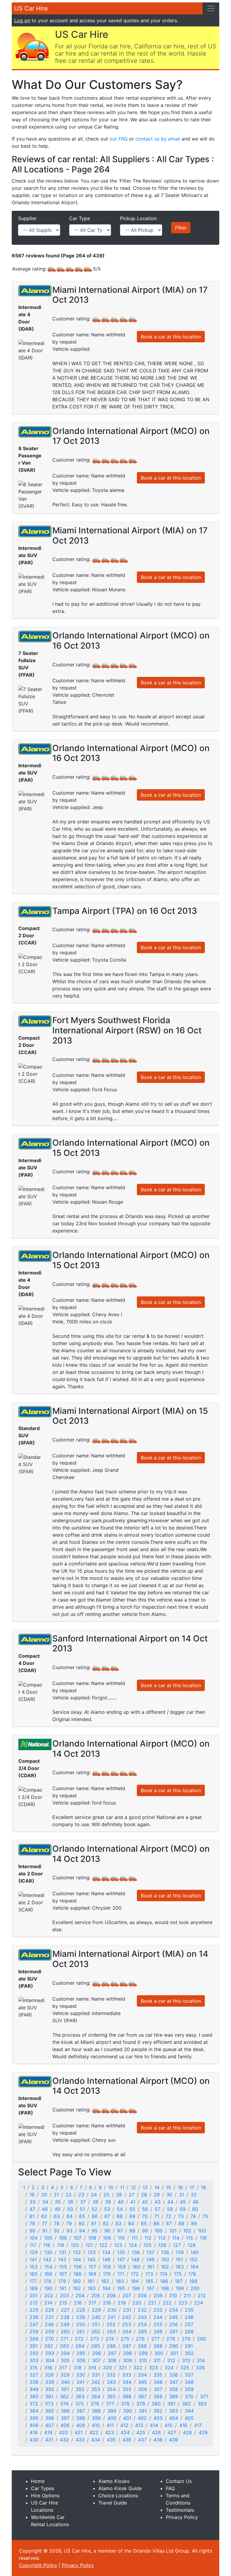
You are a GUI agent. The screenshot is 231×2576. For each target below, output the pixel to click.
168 (77, 2274)
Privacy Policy (182, 2517)
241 (111, 2317)
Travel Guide (113, 2503)
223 (183, 2303)
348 (189, 2382)
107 (78, 2238)
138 (165, 2252)
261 (80, 2332)
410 (96, 2425)
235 (189, 2310)
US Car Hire (31, 8)
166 (48, 2274)
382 (186, 2404)
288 (142, 2346)
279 (186, 2339)
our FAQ (119, 139)
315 (34, 2368)
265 (143, 2332)
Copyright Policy (38, 2565)
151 (179, 2259)
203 (64, 2296)
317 (63, 2368)
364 (96, 2396)
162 (165, 2267)
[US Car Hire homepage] (32, 46)
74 (193, 2216)
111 (135, 2238)
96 (107, 2231)
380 (156, 2404)
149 (150, 2259)
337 (189, 2375)
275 (125, 2339)
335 (158, 2375)
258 (34, 2332)
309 (128, 2360)
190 (48, 2288)
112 (148, 2238)
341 (80, 2382)
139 (180, 2252)
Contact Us (179, 2481)
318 (77, 2368)
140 (194, 2252)
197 (150, 2288)
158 (107, 2267)
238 (65, 2317)
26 (119, 2195)
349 (34, 2389)
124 (133, 2245)
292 (34, 2353)
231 (127, 2310)
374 (64, 2404)
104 (34, 2238)
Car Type (80, 218)
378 (125, 2404)
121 (89, 2245)
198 (165, 2288)
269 (34, 2339)
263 (111, 2332)
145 (92, 2259)
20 (44, 2195)
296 (97, 2353)
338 (34, 2382)
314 (201, 2360)
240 (96, 2317)
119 (60, 2245)
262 (96, 2332)
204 (80, 2296)
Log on (22, 20)
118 (47, 2245)
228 (81, 2310)
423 (109, 2432)
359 (189, 2389)
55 (132, 2209)
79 (69, 2223)
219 (122, 2303)
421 (79, 2432)
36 (70, 2202)
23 (81, 2195)
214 (48, 2303)
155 (63, 2267)
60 (195, 2209)
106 (63, 2238)
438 (158, 2440)
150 (165, 2259)
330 (81, 2375)
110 (121, 2238)
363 (80, 2396)
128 (191, 2245)
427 (172, 2432)
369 (174, 2396)
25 (106, 2195)
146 (106, 2259)
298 (128, 2353)
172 (135, 2274)
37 (83, 2202)
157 (92, 2267)
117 (33, 2245)
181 (91, 2281)
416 (183, 2425)
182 (105, 2281)
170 (107, 2274)
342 (96, 2382)
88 (181, 2223)
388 (96, 2411)
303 (34, 2360)
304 (50, 2360)
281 (34, 2346)
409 (81, 2425)
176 (192, 2274)
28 (144, 2195)
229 (96, 2310)
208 (142, 2296)
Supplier (27, 218)
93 (69, 2231)
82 (106, 2223)
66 (95, 2216)
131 (63, 2252)
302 (189, 2353)
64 (69, 2216)
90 (32, 2231)
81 (94, 2223)
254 (142, 2324)
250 (81, 2324)
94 (82, 2231)
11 (122, 2187)
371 (204, 2396)
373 (49, 2404)
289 (158, 2346)
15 (169, 2187)
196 (136, 2288)
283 (64, 2346)
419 (48, 2432)
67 (107, 2216)
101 (173, 2231)
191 (63, 2288)
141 (33, 2259)
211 (187, 2296)
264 (127, 2332)
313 (186, 2360)
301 (174, 2353)
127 (177, 2245)
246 (189, 2317)
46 (196, 2202)
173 (149, 2274)
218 (107, 2303)
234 (174, 2310)
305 (65, 2360)
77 (45, 2223)
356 (143, 2389)
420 (63, 2432)
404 (174, 2418)
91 (45, 2231)
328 (49, 2375)
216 (78, 2303)
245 (174, 2317)
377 (110, 2404)
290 (174, 2346)
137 (150, 2252)
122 (103, 2245)
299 (143, 2353)
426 (156, 2432)
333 (127, 2375)
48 (45, 2209)
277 (156, 2339)
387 (81, 2411)
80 (82, 2223)
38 (95, 2202)
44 (170, 2202)
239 (81, 2317)
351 (65, 2389)
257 (189, 2324)
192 (77, 2288)
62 (44, 2216)
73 (181, 2216)
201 (34, 2296)
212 (202, 2296)
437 (142, 2440)
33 (32, 2202)
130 (48, 2252)
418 (34, 2432)
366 (127, 2396)
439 (174, 2440)
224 (199, 2303)
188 (193, 2281)
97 (120, 2231)
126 (162, 2245)
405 (189, 2418)
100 (159, 2231)
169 (92, 2274)
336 (174, 2375)
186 (164, 2281)
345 (143, 2382)
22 (69, 2195)
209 (158, 2296)
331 (96, 2375)
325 (185, 2368)
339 (50, 2382)
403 (158, 2418)
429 (203, 2432)
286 (111, 2346)
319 (92, 2368)
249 (65, 2324)
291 (189, 2346)
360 (34, 2396)
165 (34, 2274)
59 (183, 2209)
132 (77, 2252)
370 (189, 2396)
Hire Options (45, 2496)
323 (153, 2368)
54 (120, 2209)
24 (94, 2195)
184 (135, 2281)
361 (49, 2396)
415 (169, 2425)
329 (65, 2375)
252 (111, 2324)
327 (34, 2375)
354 (111, 2389)
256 (174, 2324)
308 (112, 2360)
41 (133, 2202)
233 (158, 2310)
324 (169, 2368)
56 (145, 2209)
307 (96, 2360)
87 (169, 2223)
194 (106, 2288)
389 (112, 2411)
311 (157, 2360)
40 (121, 2202)
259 (50, 2332)
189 (34, 2288)
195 (121, 2288)
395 (34, 2418)
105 (48, 2238)
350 (50, 2389)
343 (111, 2382)
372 (34, 2404)
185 (149, 2281)
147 (121, 2259)
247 (34, 2324)
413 (139, 2425)
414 (154, 2425)
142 (47, 2259)
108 (92, 2238)
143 (62, 2259)
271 (64, 2339)
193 (92, 2288)
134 (106, 2252)
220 (137, 2303)
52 (94, 2209)
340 (65, 2382)
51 (82, 2209)
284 (80, 2346)
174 (163, 2274)
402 (142, 2418)
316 (48, 2368)
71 (157, 2216)
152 (194, 2259)
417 (198, 2425)
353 (96, 2389)
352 (80, 2389)
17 (192, 2187)
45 (183, 2202)
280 (202, 2339)
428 (187, 2432)
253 (127, 2324)
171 (121, 2274)
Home (38, 2481)
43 (158, 2202)
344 (127, 2382)
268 (189, 2332)
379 (141, 2404)
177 (33, 2281)
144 (77, 2259)
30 (169, 2195)
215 (63, 2303)
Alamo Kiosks (114, 2481)
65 (82, 2216)
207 (127, 2296)
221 (152, 2303)
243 (142, 2317)
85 (144, 2223)
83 (119, 2223)
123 (118, 2245)
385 (50, 2411)
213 (34, 2303)
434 (96, 2440)
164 (194, 2267)
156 (78, 2267)
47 (32, 2209)
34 (45, 2202)
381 (171, 2404)
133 (92, 2252)
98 (132, 2231)
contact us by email (158, 139)
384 (34, 2411)
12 (133, 2187)
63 (57, 2216)
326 (200, 2368)
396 (50, 2418)
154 (48, 2267)
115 (189, 2238)
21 (56, 2195)
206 (111, 2296)
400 (112, 2418)
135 (121, 2252)
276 (140, 2339)
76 (32, 2223)
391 (143, 2411)
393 (174, 2411)
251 (96, 2324)
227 (65, 2310)
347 (174, 2382)
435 (111, 2440)
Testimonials (180, 2510)
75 (205, 2216)
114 (176, 2238)
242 (127, 2317)
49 (57, 2209)
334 (142, 2375)
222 (167, 2303)
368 (158, 2396)
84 (131, 2223)
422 (94, 2432)
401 (127, 2418)
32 (194, 2195)
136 (136, 2252)
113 (162, 2238)
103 (202, 2231)
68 (120, 2216)
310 (143, 2360)
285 (96, 2346)
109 (107, 2238)
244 (158, 2317)
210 (173, 2296)
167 (63, 2274)
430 (34, 2440)
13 (145, 2187)
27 (132, 2195)
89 (194, 2223)
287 (127, 2346)
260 (65, 2332)
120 (75, 2245)
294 (65, 2353)
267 (174, 2332)
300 (159, 2353)
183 (120, 2281)
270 (49, 2339)
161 (151, 2267)
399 (96, 2418)
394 (189, 2411)
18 (203, 2187)
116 (203, 2238)
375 (80, 2404)
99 (145, 2231)
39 (108, 2202)
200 (195, 2288)
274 (110, 2339)
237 (49, 2317)
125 (148, 2245)
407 (49, 2425)
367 (142, 2396)
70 (145, 2216)
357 (158, 2389)
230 (112, 2310)
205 (96, 2296)
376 (95, 2404)
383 (202, 2404)
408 (65, 2425)
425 (141, 2432)
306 (81, 2360)
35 (58, 2202)
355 (127, 2389)
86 (156, 2223)
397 (65, 2418)
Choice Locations (118, 2496)
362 (64, 2396)
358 (174, 2389)
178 (48, 2281)
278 (171, 2339)
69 (132, 2216)
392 (158, 2411)
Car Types (43, 2488)
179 (62, 2281)
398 (81, 2418)
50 (70, 2209)
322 (138, 2368)
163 (180, 2267)
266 (158, 2332)
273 (95, 2339)
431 (49, 2440)
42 (145, 2202)
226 (50, 2310)
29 (157, 2195)
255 (158, 2324)
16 (180, 2187)
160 (136, 2267)
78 (57, 2223)
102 (187, 2231)
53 (107, 2209)
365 (111, 2396)
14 (157, 2187)
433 (80, 2440)
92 (57, 2231)
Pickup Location (138, 218)
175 (178, 2274)
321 (123, 2368)
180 (77, 2281)
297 (112, 2353)
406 (34, 2425)
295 (81, 2353)
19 (32, 2195)
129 (34, 2252)
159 (122, 2267)
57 (157, 2209)
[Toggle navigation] (211, 8)
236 (34, 2317)
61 (32, 2216)
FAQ (170, 2488)
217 (92, 2303)
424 (125, 2432)
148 (136, 2259)
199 (180, 2288)
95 (95, 2231)
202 (49, 2296)
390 (128, 2411)
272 (79, 2339)
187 (179, 2281)
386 (65, 2411)
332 (111, 2375)
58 (170, 2209)
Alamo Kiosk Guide (120, 2488)
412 (124, 2425)
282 (49, 2346)
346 (158, 2382)
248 (49, 2324)
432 (64, 2440)
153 (34, 2267)
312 (171, 2360)
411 (110, 2425)
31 (182, 2195)
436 (127, 2440)
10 (111, 2187)
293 (50, 2353)
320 (107, 2368)
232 (142, 2310)
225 (34, 2310)
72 (169, 2216)
